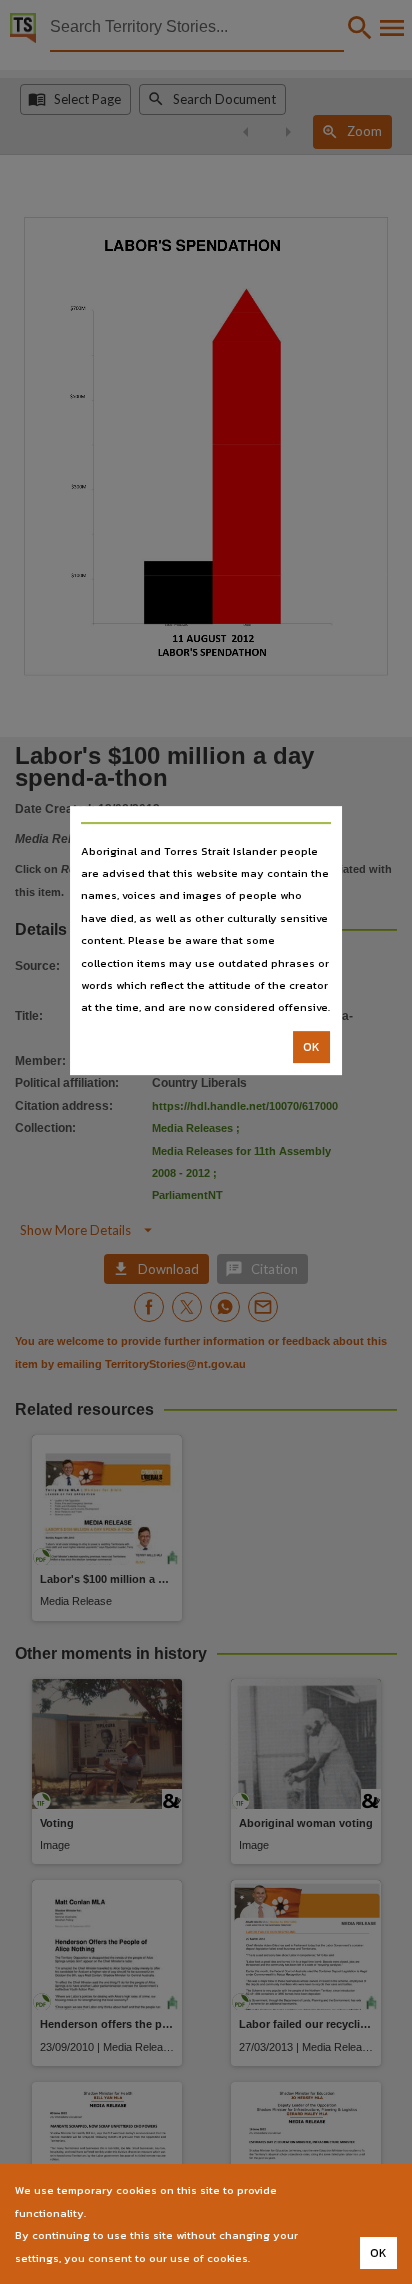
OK (311, 1047)
